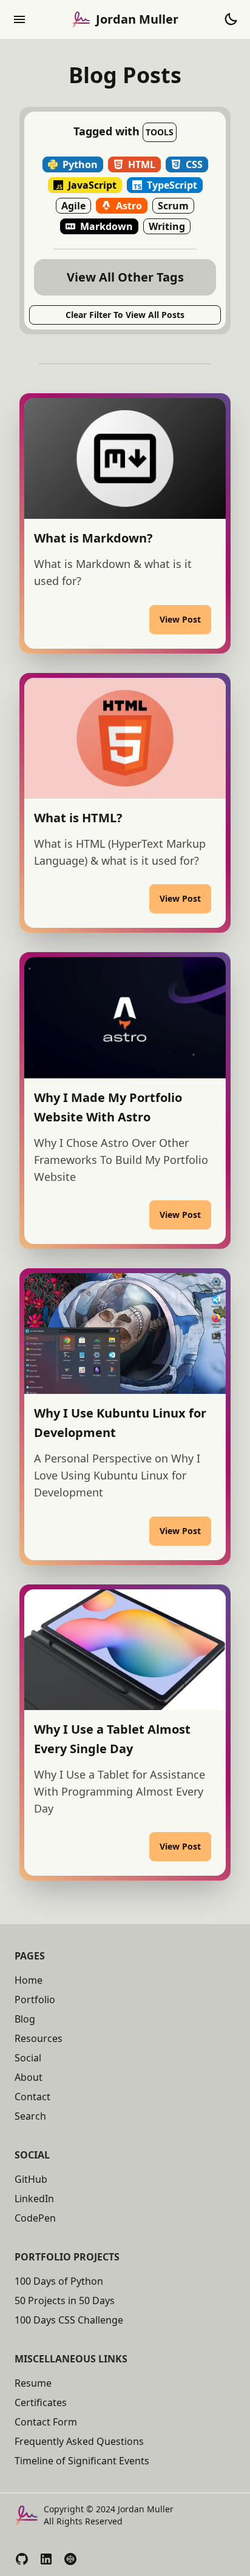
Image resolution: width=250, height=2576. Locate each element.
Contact (32, 2097)
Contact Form (46, 2422)
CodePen (35, 2218)
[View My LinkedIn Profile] (46, 2559)
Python (80, 164)
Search (30, 2116)
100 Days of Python (59, 2281)
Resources (39, 2038)
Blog (25, 2019)
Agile (73, 206)
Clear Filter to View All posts (125, 315)
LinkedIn (34, 2199)
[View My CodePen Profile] (70, 2559)
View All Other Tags (125, 277)
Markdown (106, 226)
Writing (167, 226)
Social (28, 2058)
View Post (180, 619)
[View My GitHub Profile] (22, 2559)
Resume (33, 2383)
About (29, 2077)
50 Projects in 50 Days (65, 2300)
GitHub (31, 2179)
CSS (194, 164)
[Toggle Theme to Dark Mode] (231, 19)
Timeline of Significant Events (82, 2461)
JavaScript (92, 185)
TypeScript (172, 185)
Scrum (173, 206)
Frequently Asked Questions (79, 2441)
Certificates (41, 2402)
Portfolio (35, 2000)
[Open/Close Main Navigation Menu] (19, 19)
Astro (129, 206)
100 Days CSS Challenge (69, 2320)
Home (29, 1980)
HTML (142, 164)
